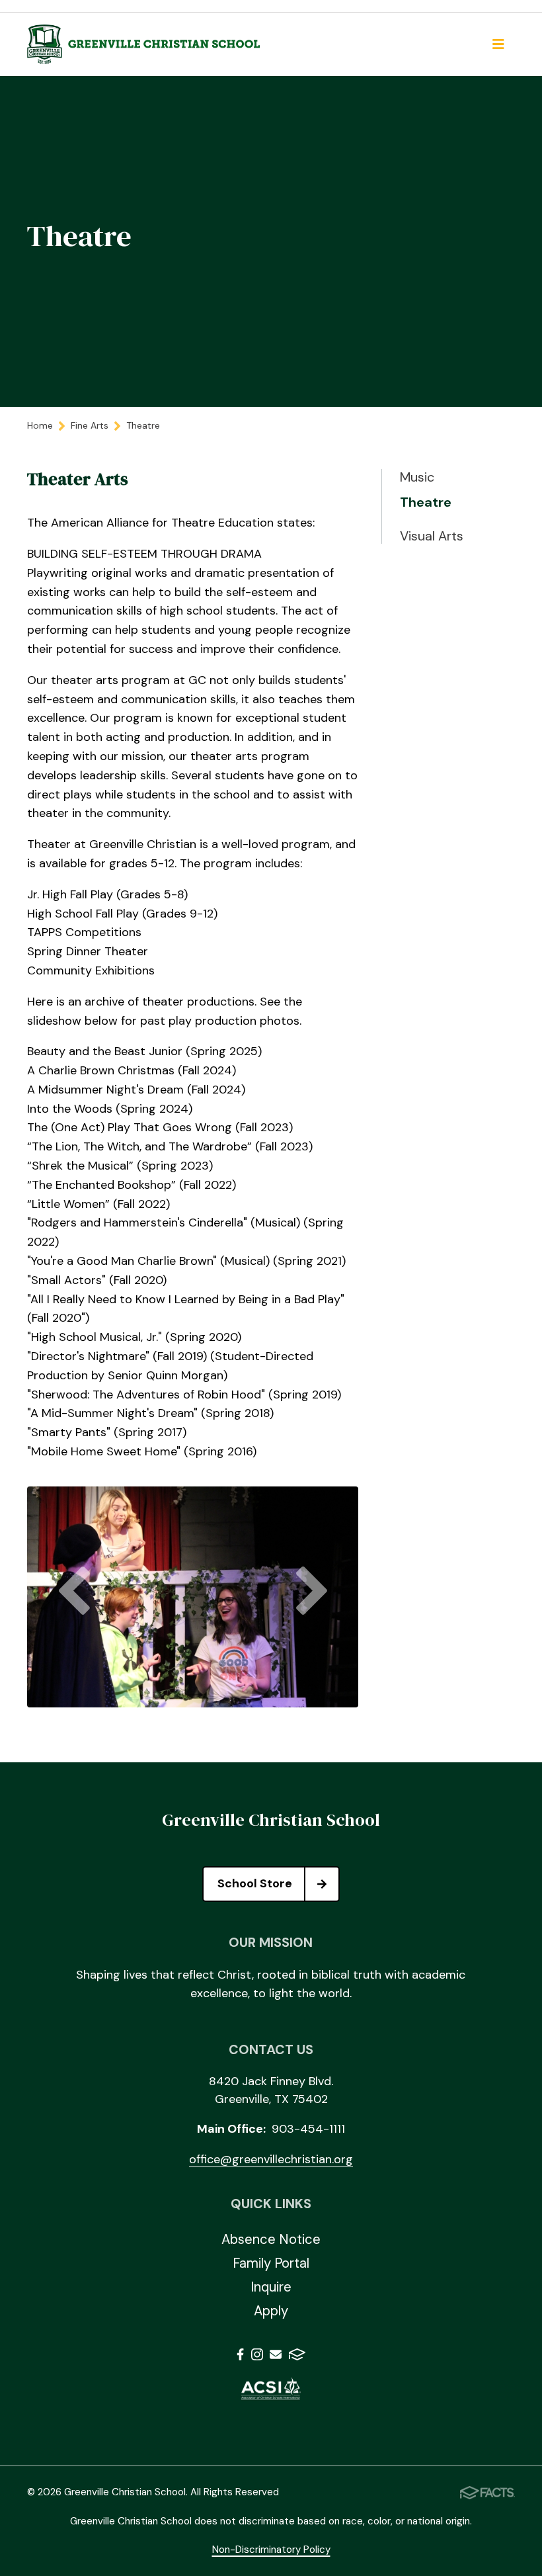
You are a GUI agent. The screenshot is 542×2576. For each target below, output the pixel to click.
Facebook (240, 2357)
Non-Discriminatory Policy (271, 2550)
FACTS (297, 2357)
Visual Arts (432, 536)
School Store (255, 1883)
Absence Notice (271, 2239)
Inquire (271, 2287)
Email (276, 2357)
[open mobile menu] (498, 44)
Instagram (257, 2357)
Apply (271, 2311)
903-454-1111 (308, 2129)
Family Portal (271, 2263)
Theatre (426, 502)
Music (417, 477)
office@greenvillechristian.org (271, 2159)
